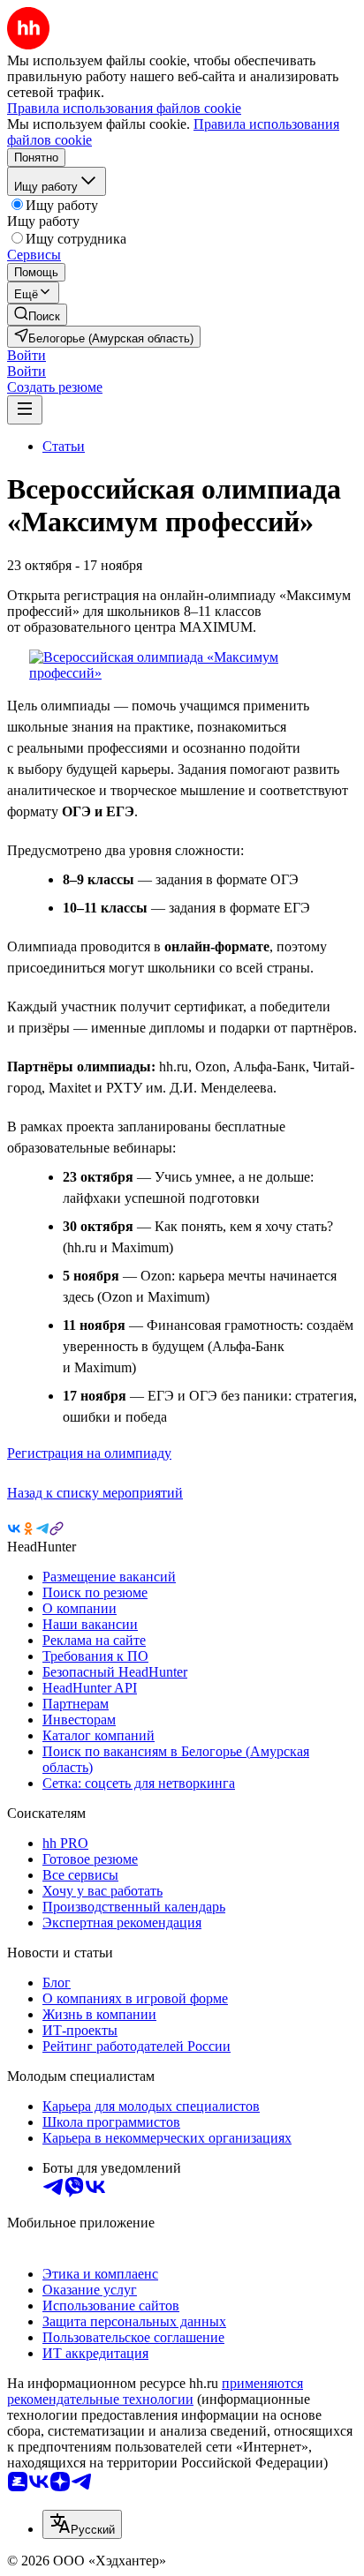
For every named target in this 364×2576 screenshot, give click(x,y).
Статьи (64, 446)
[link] (37, 315)
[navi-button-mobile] (25, 410)
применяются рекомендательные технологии (155, 2391)
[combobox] (82, 2524)
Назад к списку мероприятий (95, 1493)
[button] (27, 355)
